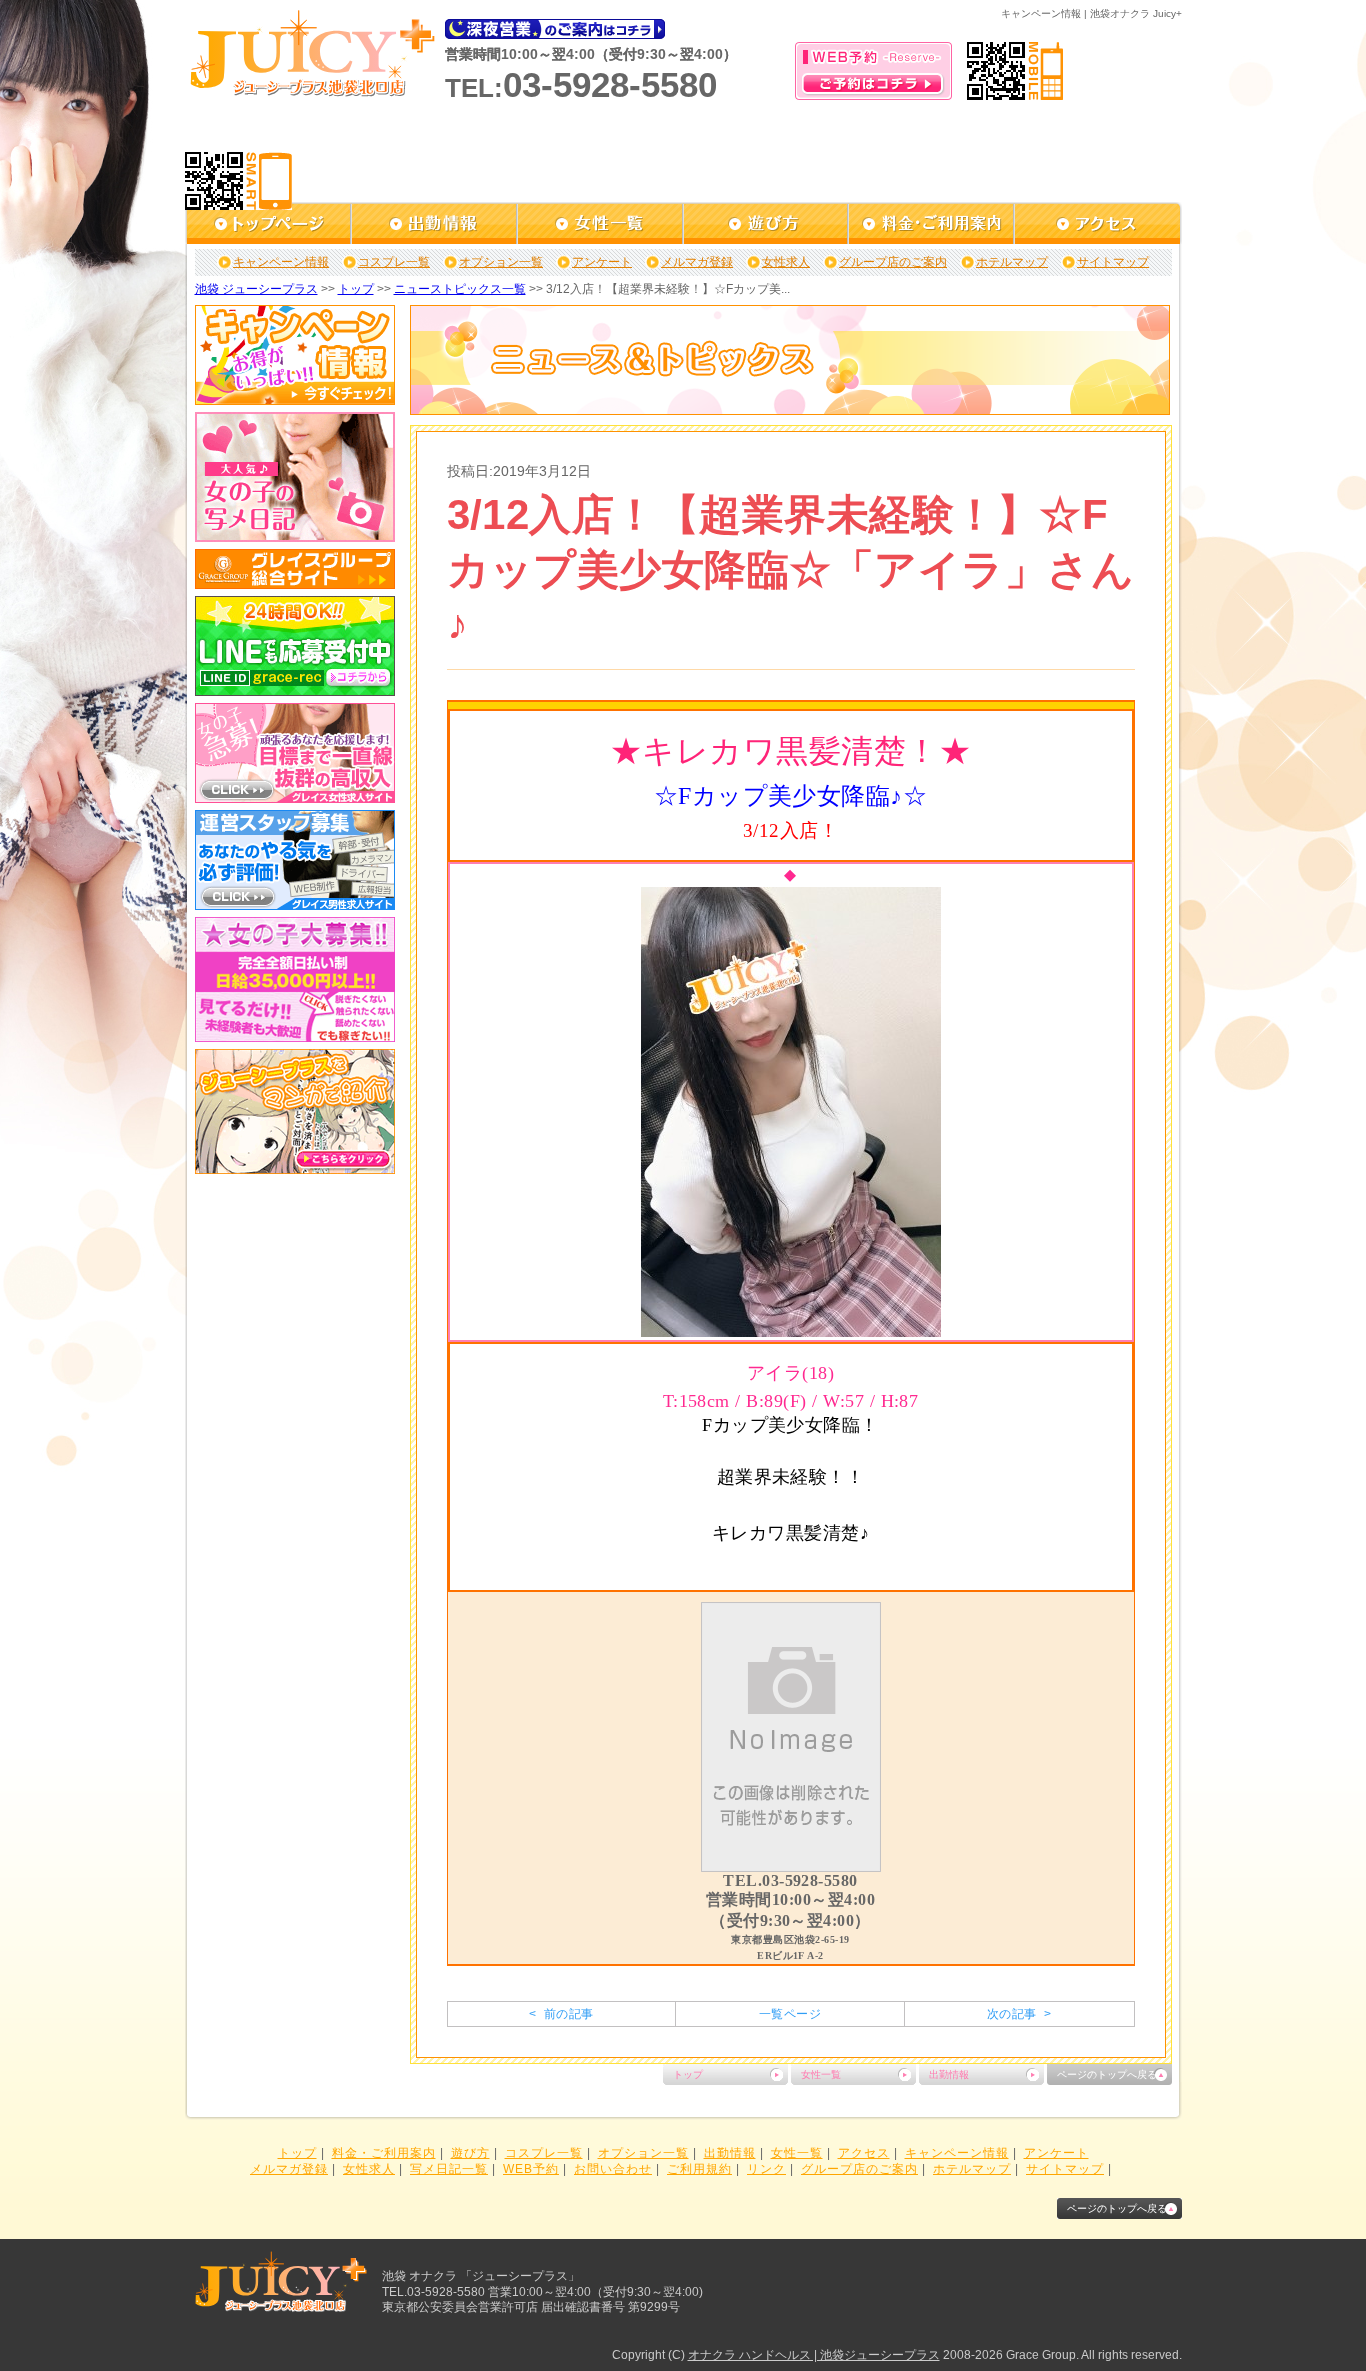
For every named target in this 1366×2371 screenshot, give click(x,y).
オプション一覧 (501, 262)
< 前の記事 (561, 2014)
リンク (766, 2169)
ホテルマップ (1012, 262)
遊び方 (470, 2153)
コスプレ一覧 (394, 262)
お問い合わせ (613, 2169)
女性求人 (786, 262)
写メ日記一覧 (449, 2169)
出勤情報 (949, 2074)
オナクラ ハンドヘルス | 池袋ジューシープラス (814, 2355)
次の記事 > (1019, 2014)
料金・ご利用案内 (384, 2153)
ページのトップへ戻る (1107, 2074)
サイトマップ (1113, 262)
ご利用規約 (699, 2169)
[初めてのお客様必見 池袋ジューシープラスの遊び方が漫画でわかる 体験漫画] (295, 1167)
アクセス (864, 2153)
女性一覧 (821, 2074)
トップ (356, 289)
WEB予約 (531, 2169)
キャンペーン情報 (281, 262)
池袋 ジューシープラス (256, 289)
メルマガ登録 (697, 262)
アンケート (602, 262)
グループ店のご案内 (893, 262)
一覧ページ (790, 2014)
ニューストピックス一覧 (460, 289)
